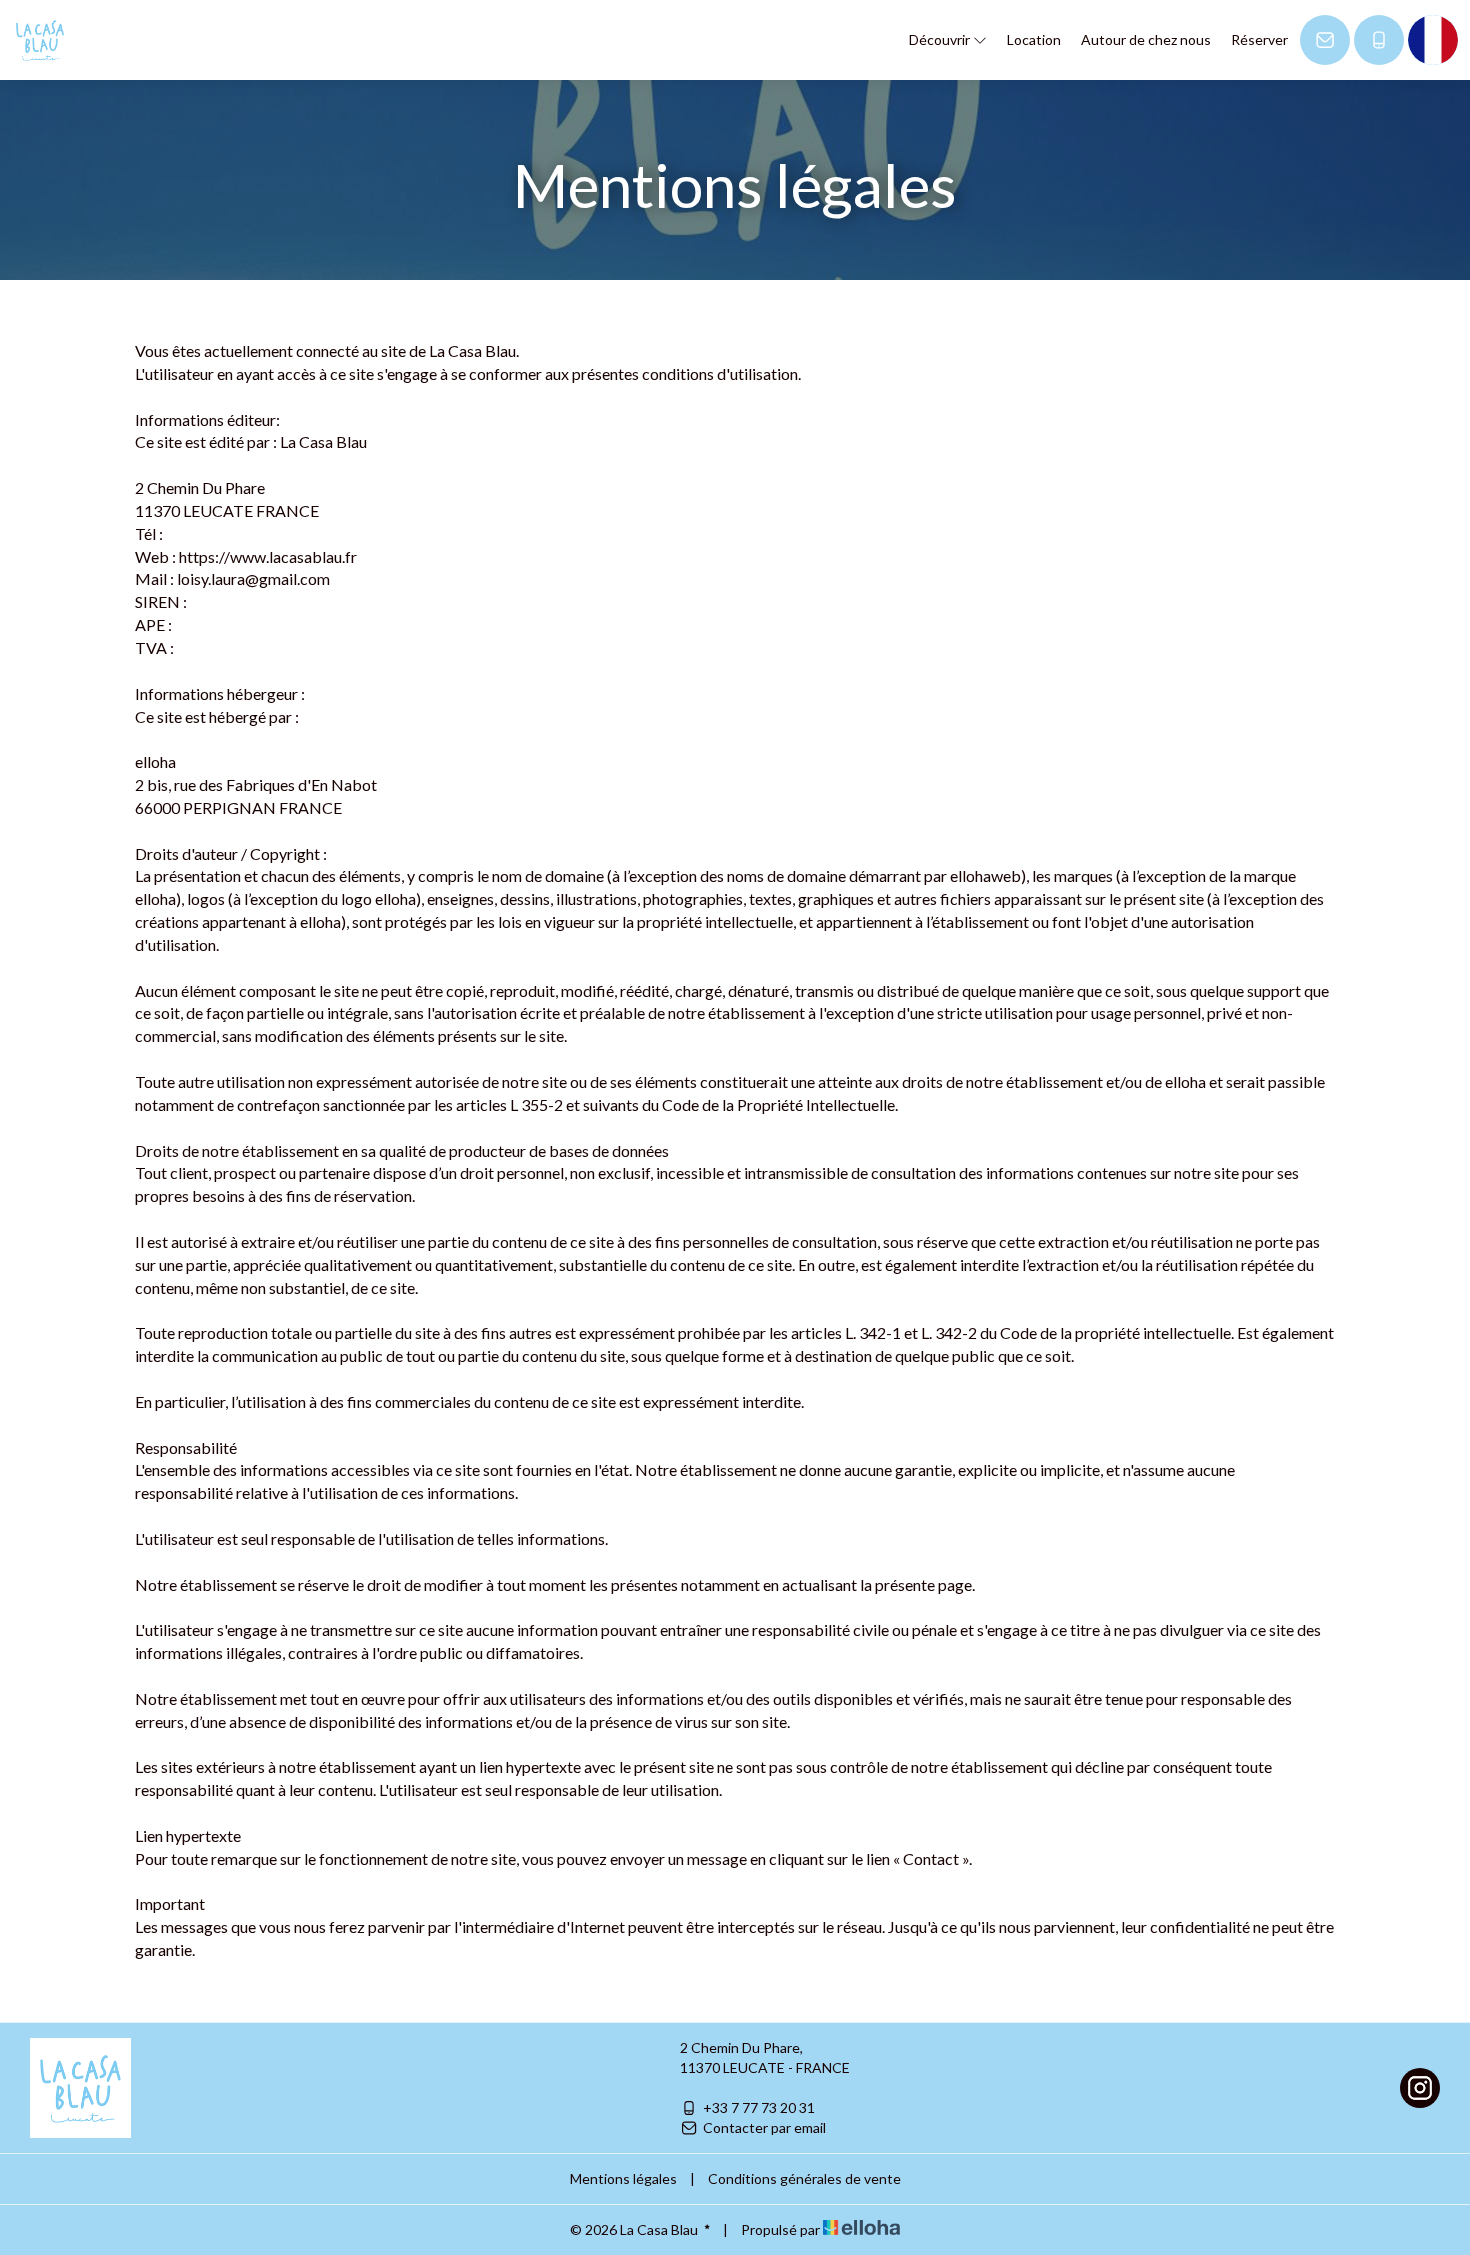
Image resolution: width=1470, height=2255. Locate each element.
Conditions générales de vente (804, 2178)
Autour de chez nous (1146, 39)
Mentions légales (623, 2178)
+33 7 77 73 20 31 (759, 2107)
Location (1034, 39)
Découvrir (941, 39)
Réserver (1259, 39)
